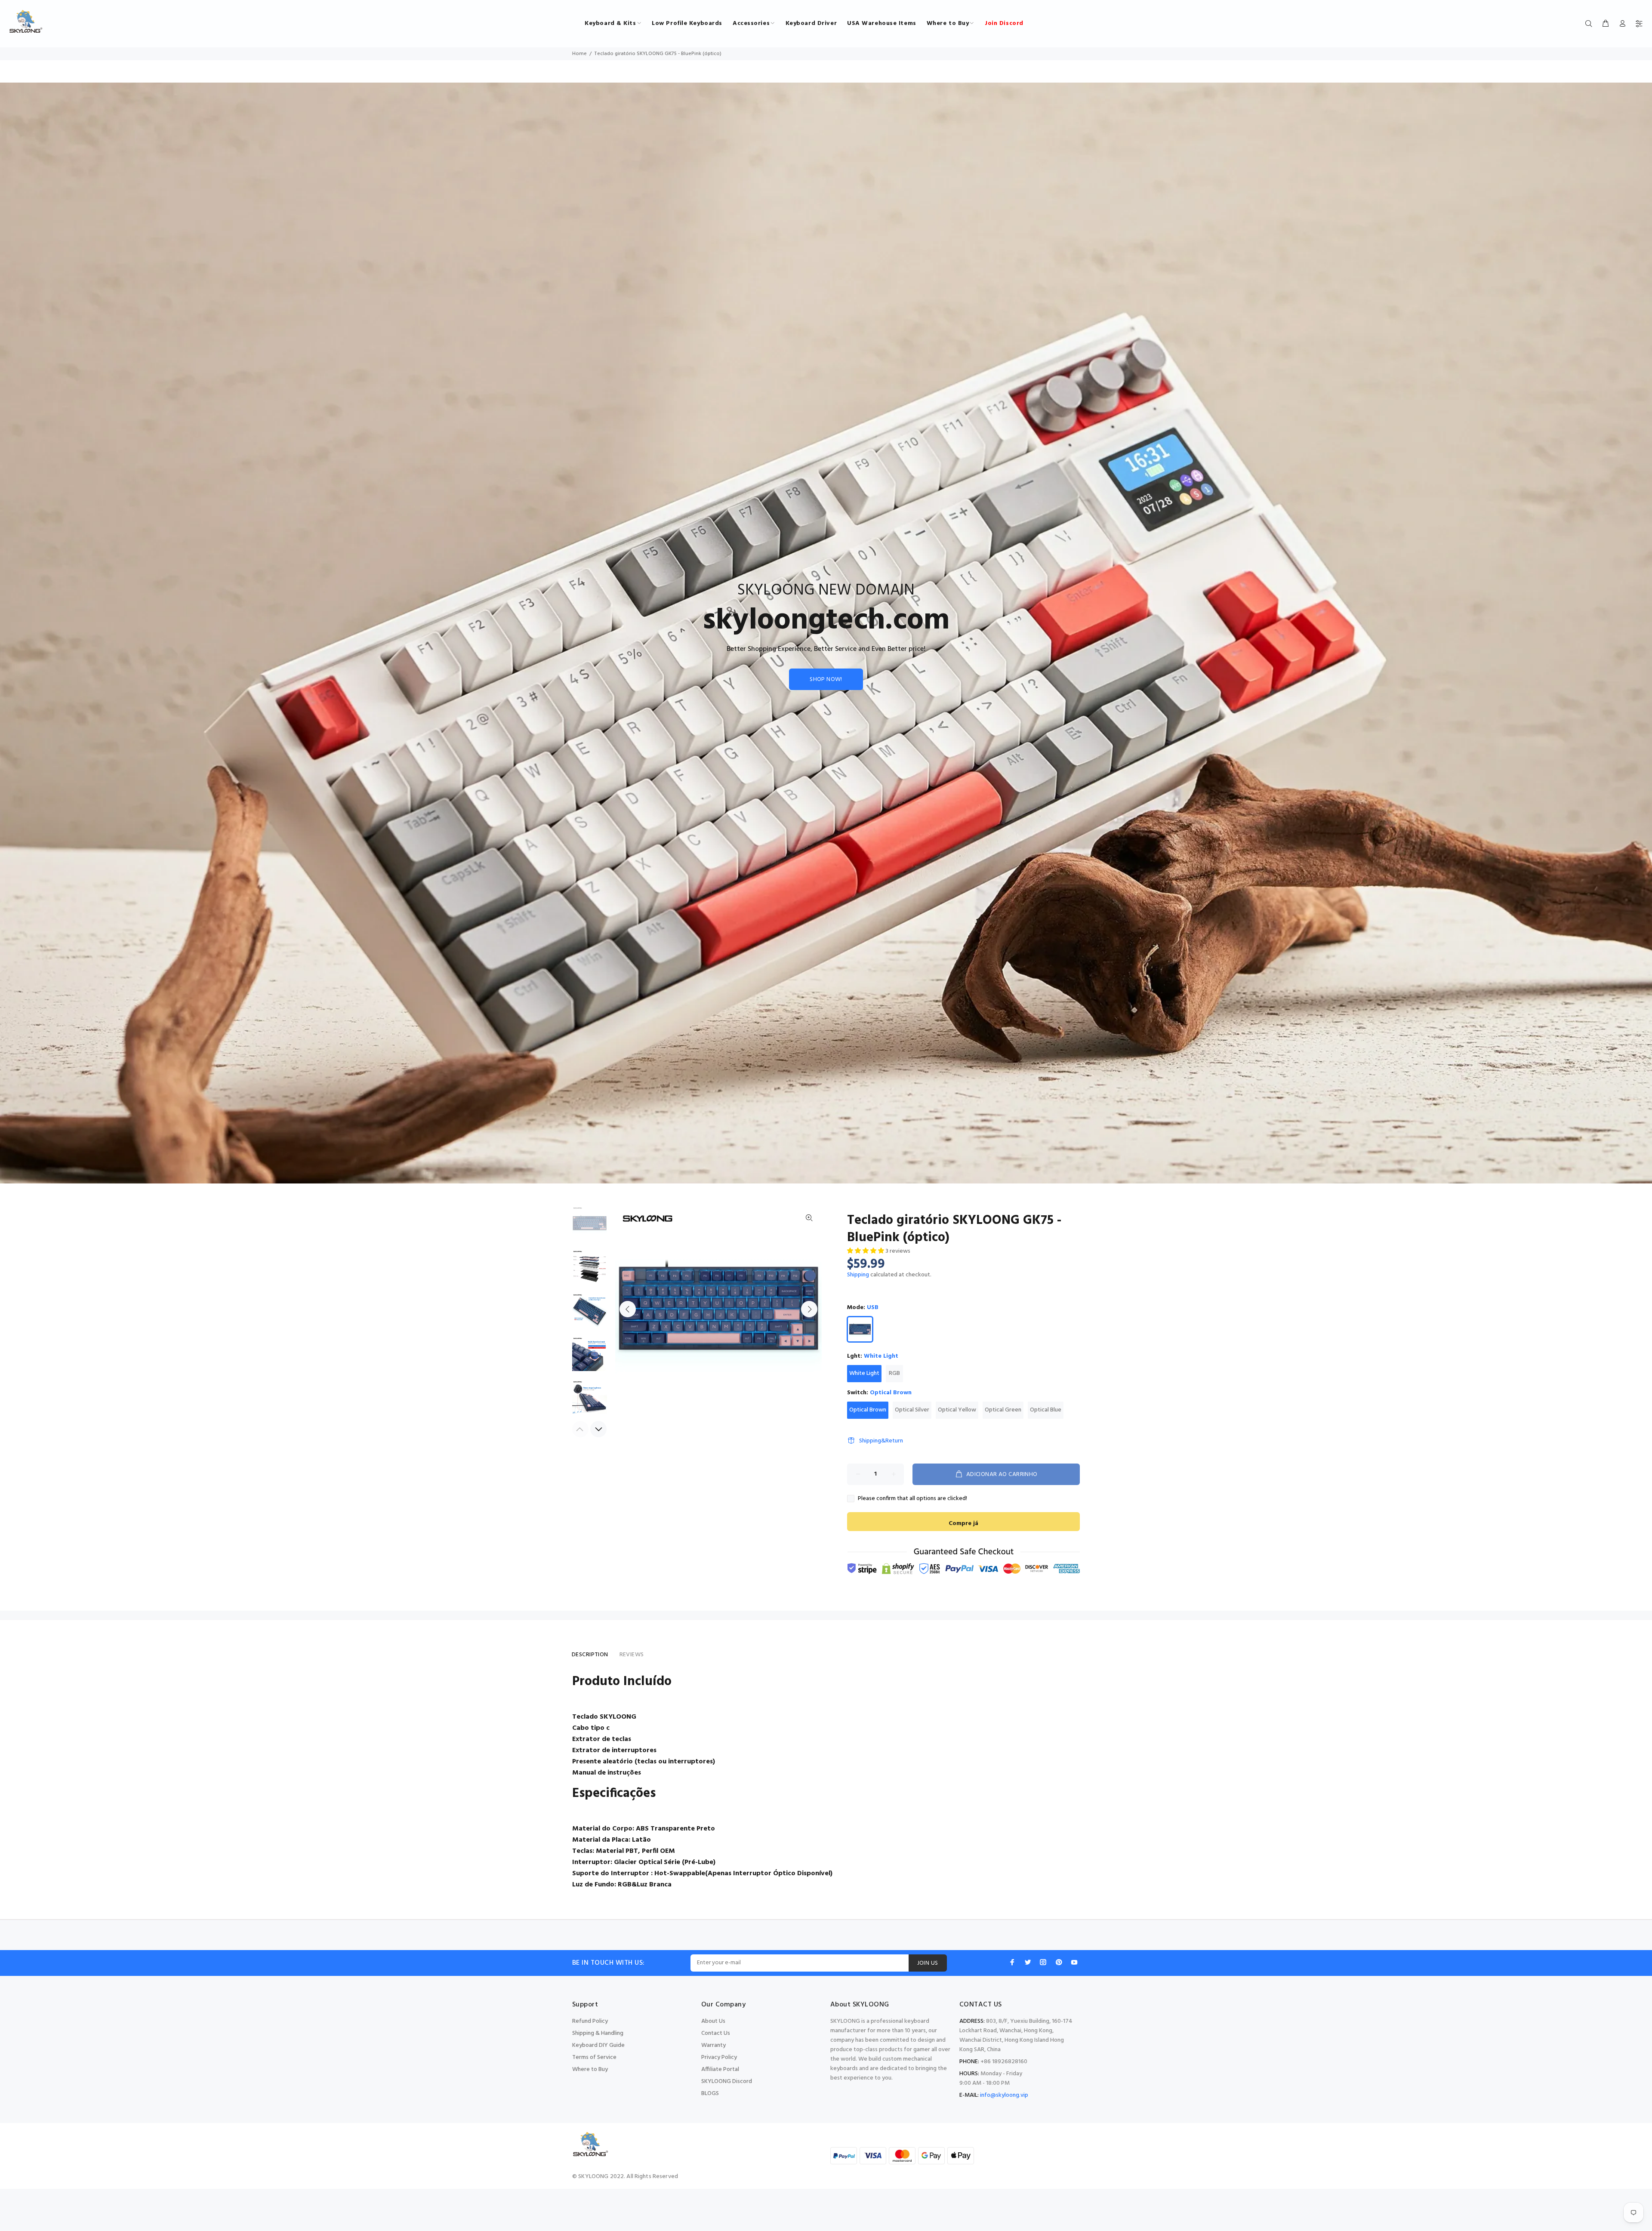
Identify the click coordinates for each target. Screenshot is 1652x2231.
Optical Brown (868, 1410)
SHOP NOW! (826, 679)
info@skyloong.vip (1004, 2095)
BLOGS (710, 2094)
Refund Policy (590, 2021)
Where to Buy (590, 2069)
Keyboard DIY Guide (598, 2045)
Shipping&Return (881, 1441)
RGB (894, 1373)
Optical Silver (912, 1410)
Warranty (714, 2045)
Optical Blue (1046, 1410)
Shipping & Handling (598, 2033)
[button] (866, 1251)
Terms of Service (594, 2057)
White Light (864, 1373)
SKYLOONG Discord (727, 2082)
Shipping (858, 1275)
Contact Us (716, 2033)
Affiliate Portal (720, 2069)
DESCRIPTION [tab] (590, 1655)
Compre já (963, 1524)
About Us (713, 2021)
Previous (628, 1309)
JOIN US (928, 1963)
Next (809, 1309)
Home (579, 54)
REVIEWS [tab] (632, 1655)
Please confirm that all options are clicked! (912, 1499)
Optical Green (1003, 1410)
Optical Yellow (957, 1410)
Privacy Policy (719, 2057)
